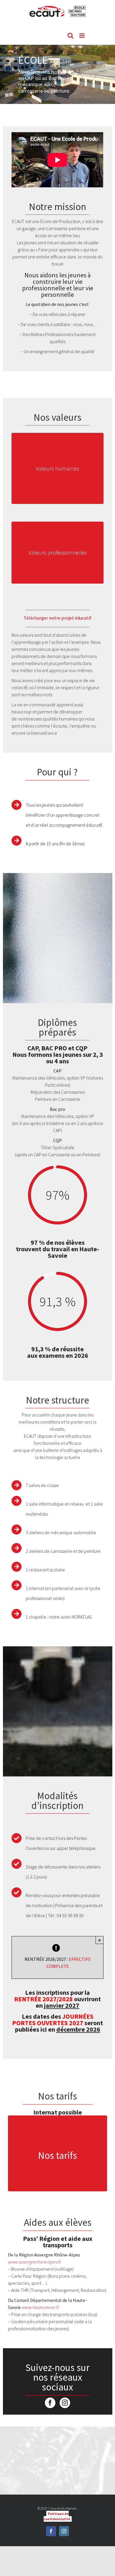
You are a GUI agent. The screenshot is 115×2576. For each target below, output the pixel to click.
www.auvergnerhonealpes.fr (34, 2262)
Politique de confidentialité (57, 2516)
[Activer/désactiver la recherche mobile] (70, 36)
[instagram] (65, 2403)
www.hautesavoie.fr (40, 2307)
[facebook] (50, 2403)
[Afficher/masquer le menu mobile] (82, 36)
